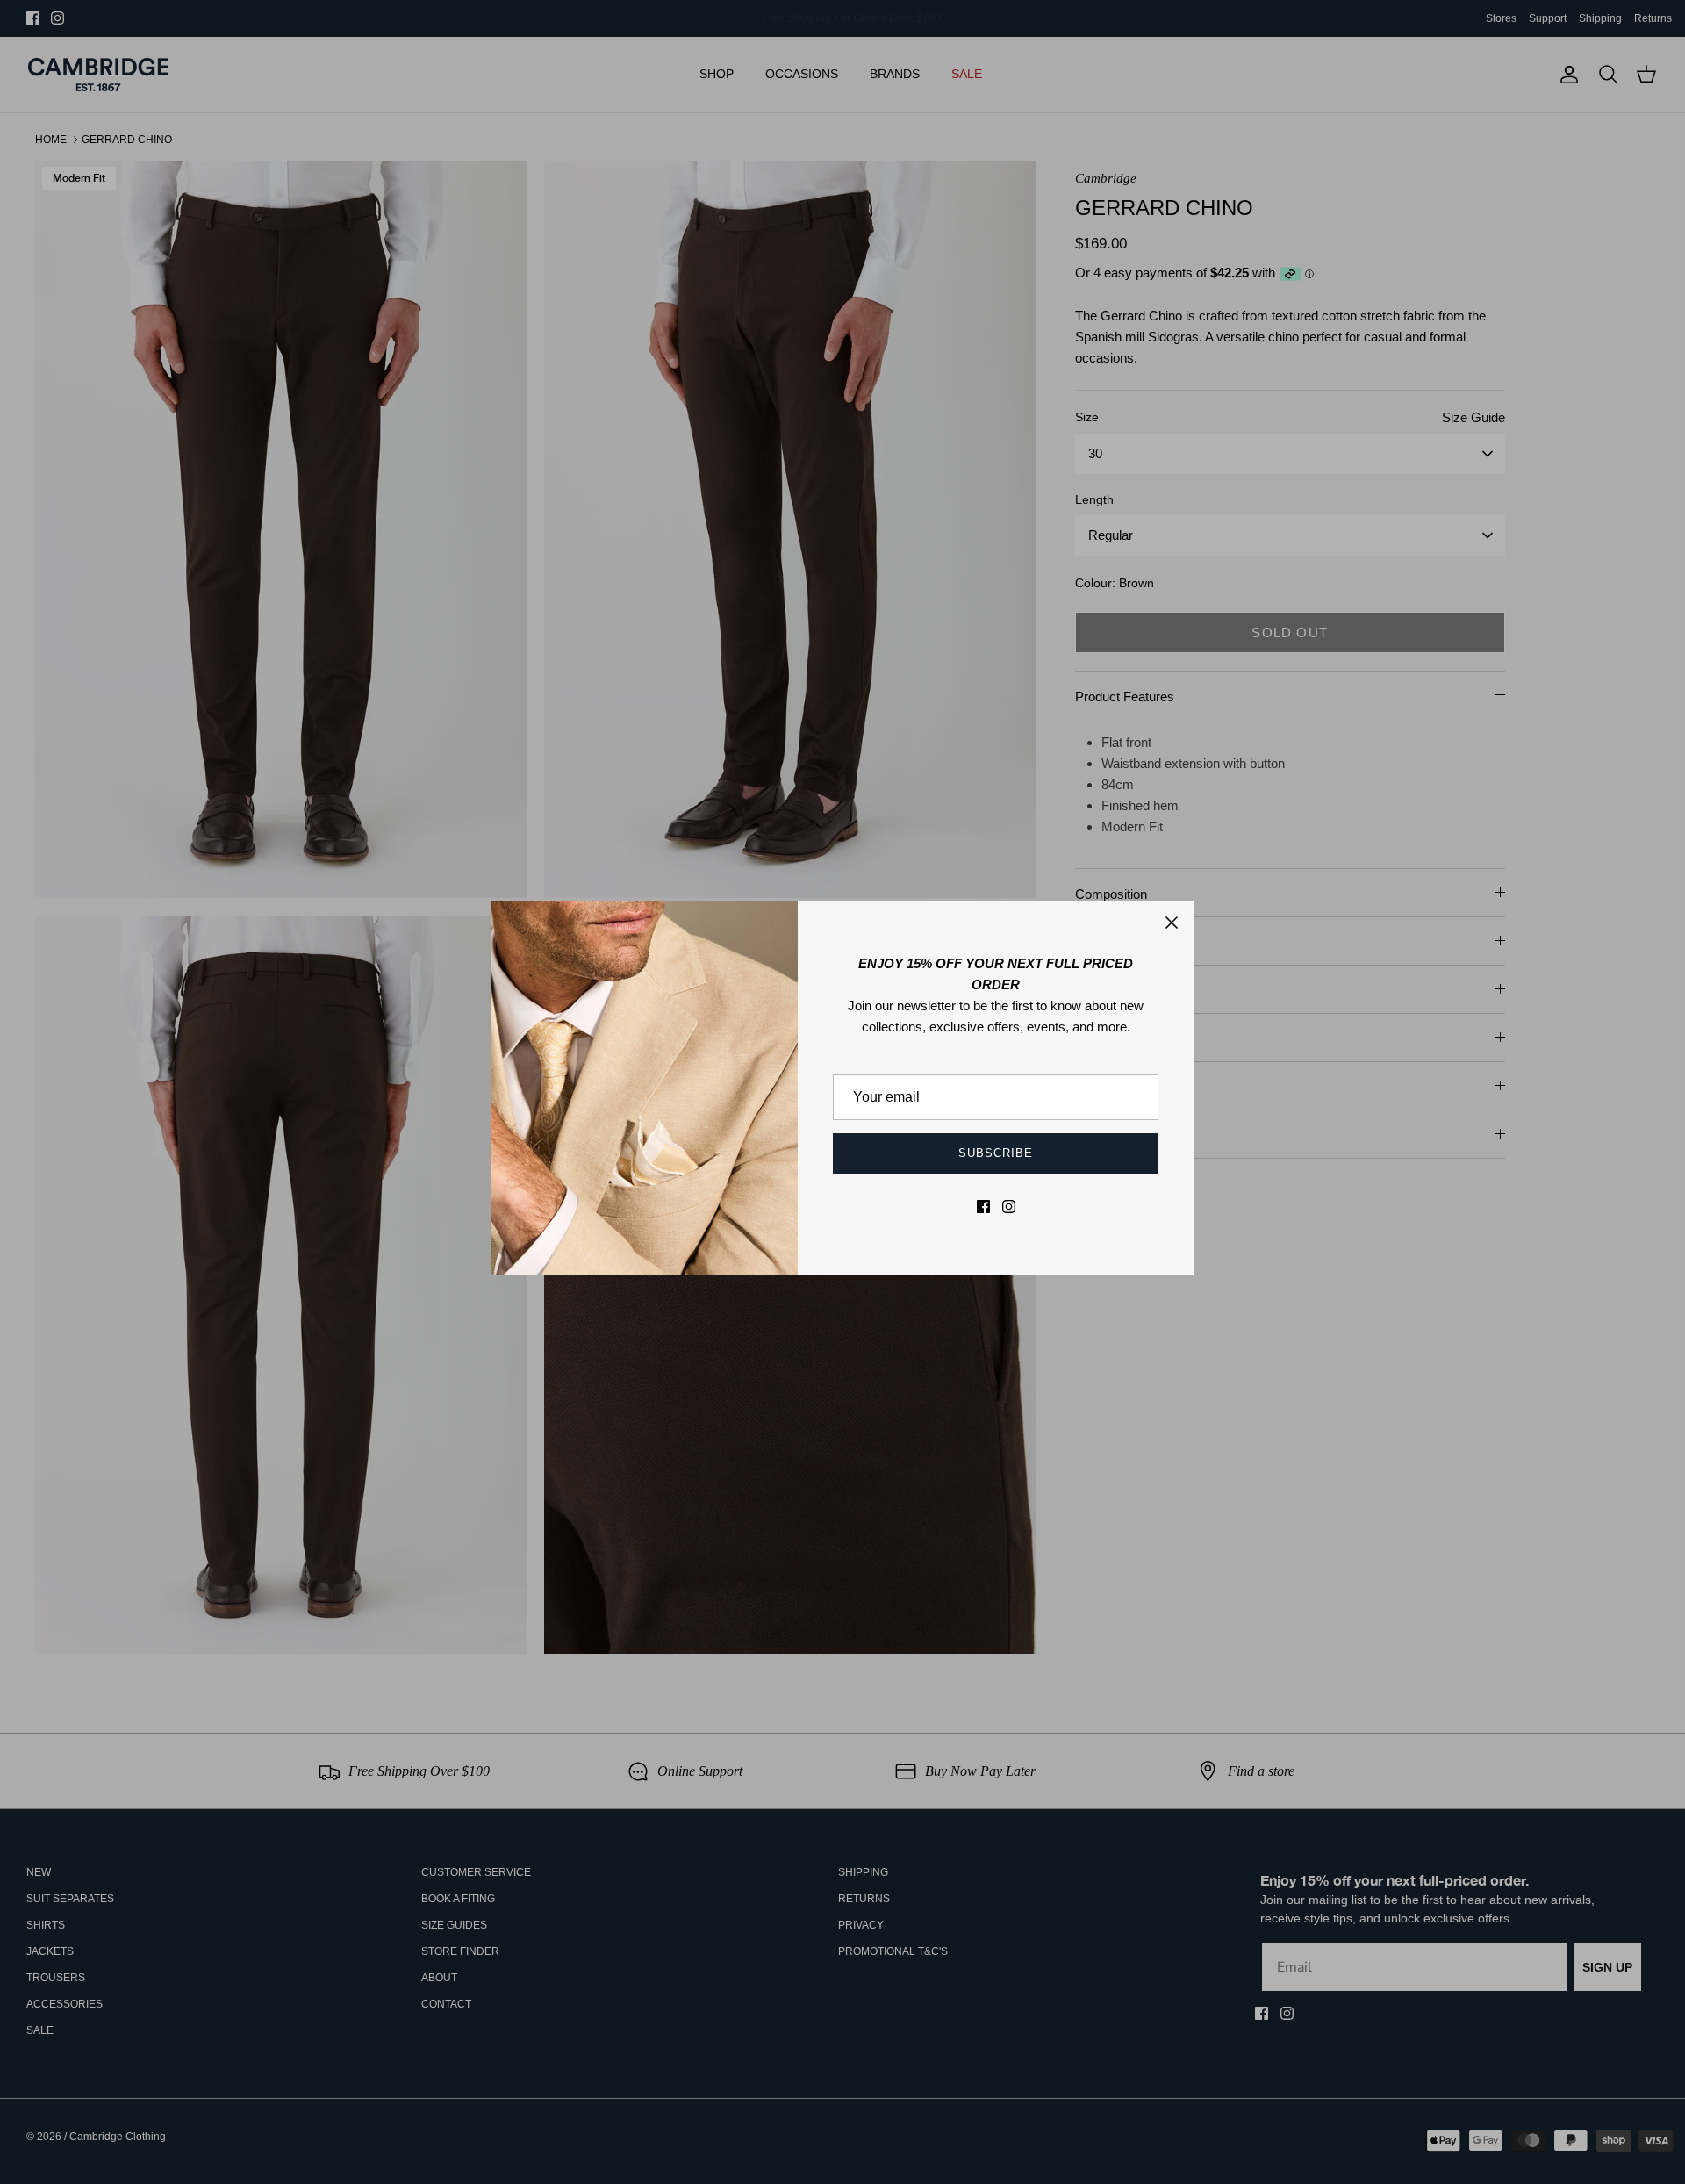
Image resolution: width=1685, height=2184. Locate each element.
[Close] (1172, 923)
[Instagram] (1009, 1207)
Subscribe (996, 1153)
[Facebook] (983, 1207)
